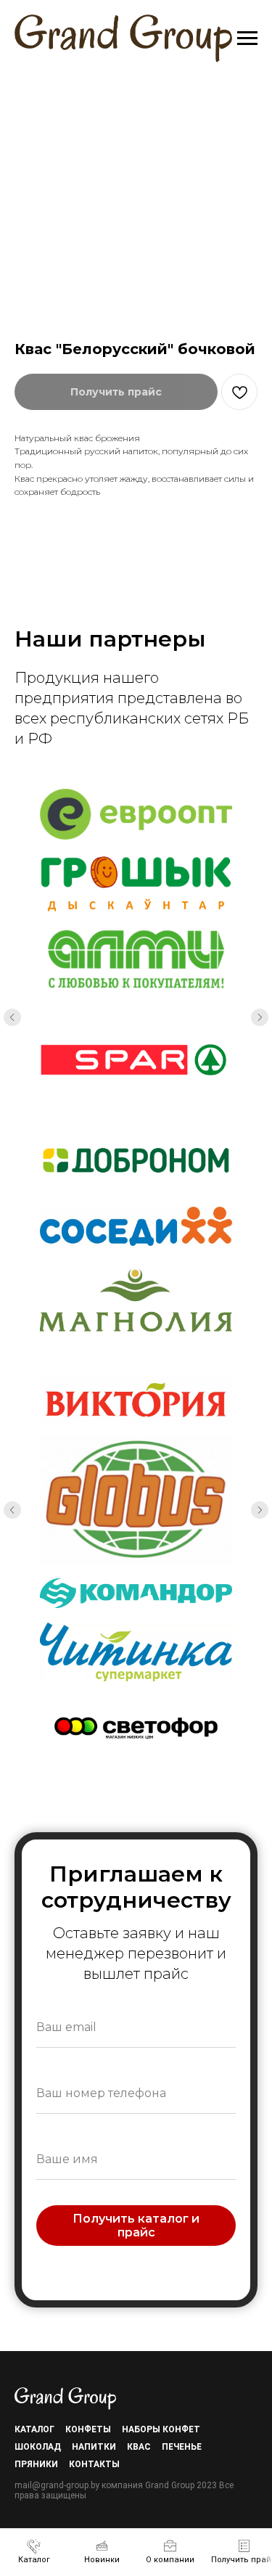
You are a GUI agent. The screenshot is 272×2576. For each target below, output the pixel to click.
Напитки (94, 2447)
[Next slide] (260, 1017)
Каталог (34, 2429)
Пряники (36, 2464)
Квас (139, 2447)
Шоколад (38, 2447)
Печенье (182, 2447)
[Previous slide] (12, 1017)
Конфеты (88, 2429)
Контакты (94, 2464)
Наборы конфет (161, 2429)
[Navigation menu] (247, 38)
